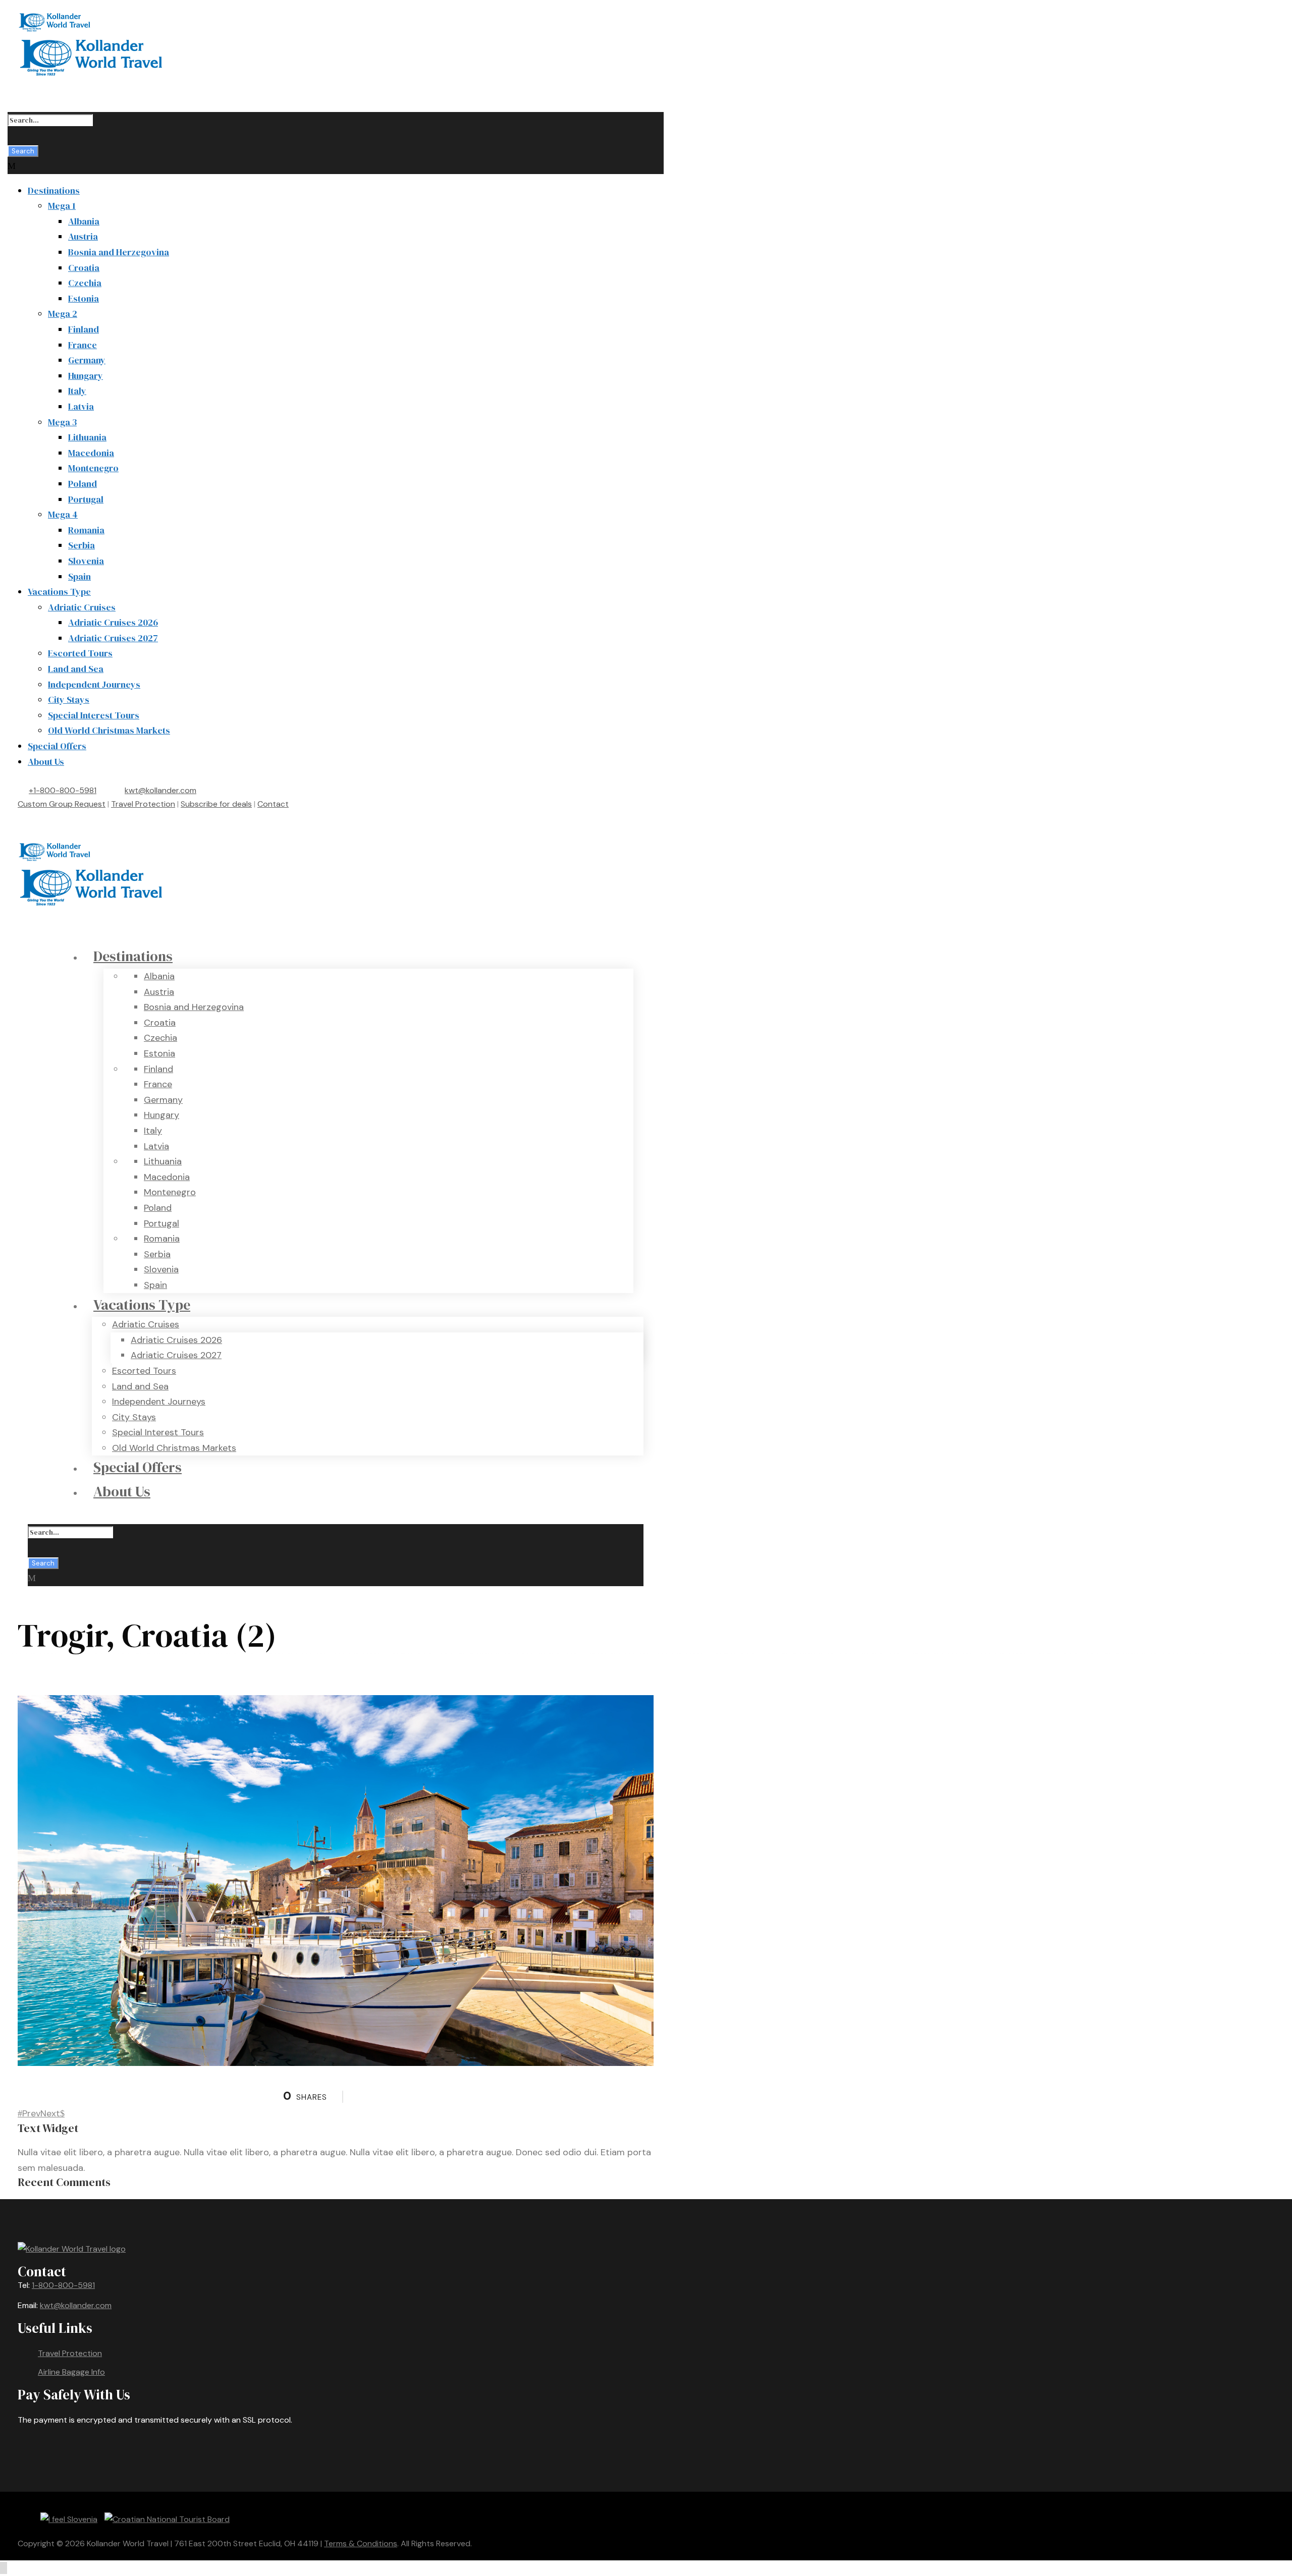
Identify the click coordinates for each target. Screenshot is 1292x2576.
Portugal (86, 499)
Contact (273, 804)
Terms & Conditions (361, 2543)
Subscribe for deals (216, 804)
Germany (87, 360)
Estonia (84, 298)
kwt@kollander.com (160, 790)
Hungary (86, 376)
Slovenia (86, 561)
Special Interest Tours (94, 715)
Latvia (81, 406)
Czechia (85, 283)
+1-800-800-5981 (63, 790)
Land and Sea (76, 669)
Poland (83, 484)
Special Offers (57, 746)
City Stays (69, 699)
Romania (86, 530)
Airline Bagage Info (71, 2372)
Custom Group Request (62, 804)
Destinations (54, 190)
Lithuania (87, 437)
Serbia (82, 545)
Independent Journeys (94, 684)
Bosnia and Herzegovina (119, 252)
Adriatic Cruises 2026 (113, 622)
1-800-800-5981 (63, 2285)
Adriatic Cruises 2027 (113, 638)
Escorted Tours (80, 653)
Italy (77, 391)
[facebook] (31, 818)
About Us (46, 762)
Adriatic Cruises (82, 607)
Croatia (84, 268)
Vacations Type (59, 592)
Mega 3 (62, 422)
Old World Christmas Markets (109, 730)
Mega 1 (62, 206)
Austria (83, 236)
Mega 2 (63, 314)
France (83, 345)
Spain (79, 576)
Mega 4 (63, 514)
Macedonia (91, 453)
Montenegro (93, 468)
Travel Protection (143, 804)
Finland (84, 329)
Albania (84, 221)
